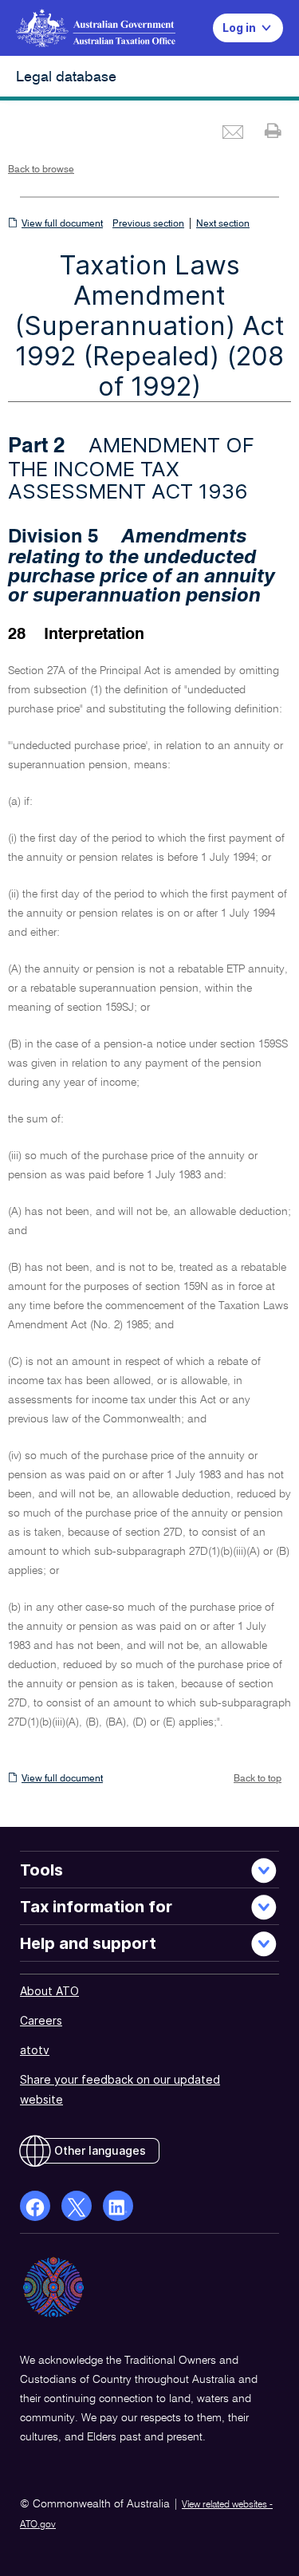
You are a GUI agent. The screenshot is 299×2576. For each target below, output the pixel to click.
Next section (223, 224)
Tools (41, 1870)
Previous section (148, 224)
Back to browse (41, 170)
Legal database (66, 77)
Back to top (258, 1779)
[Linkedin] (118, 2206)
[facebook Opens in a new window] (35, 2206)
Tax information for (96, 1907)
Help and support (88, 1943)
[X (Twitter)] (77, 2206)
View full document (62, 224)
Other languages (100, 2150)
